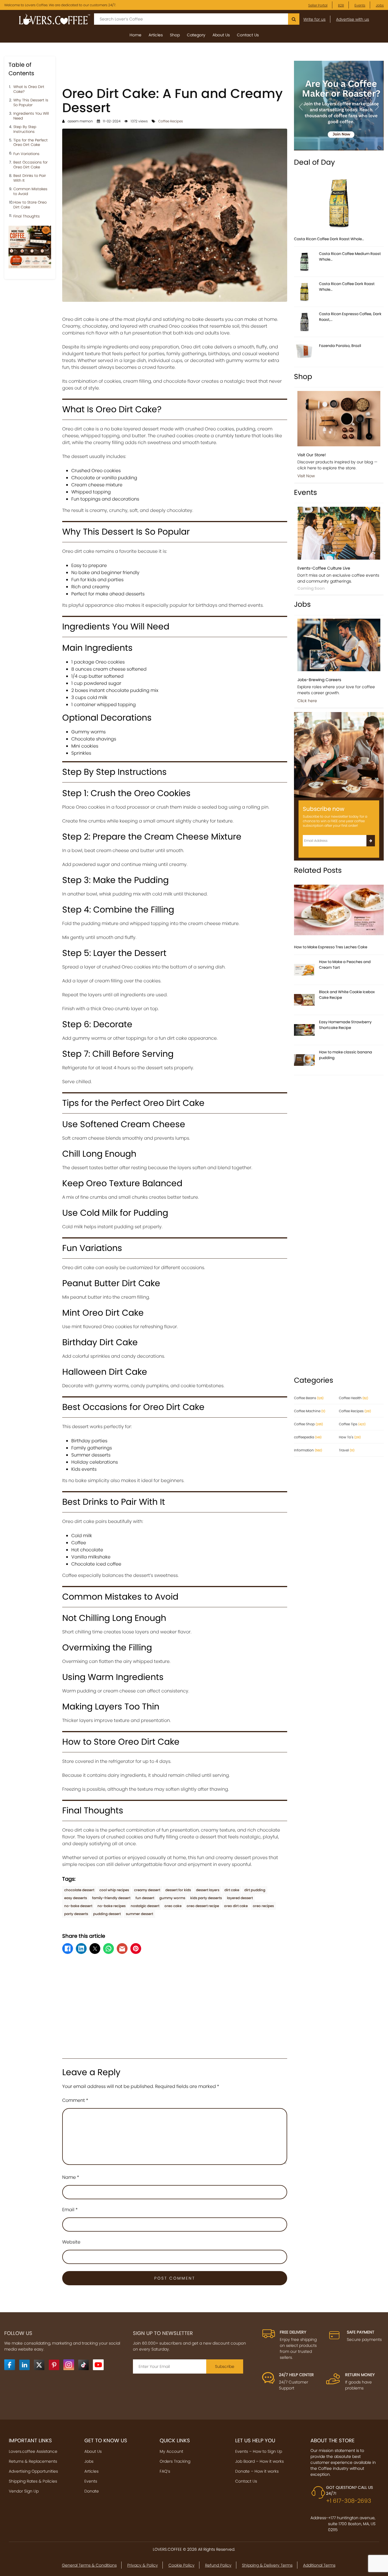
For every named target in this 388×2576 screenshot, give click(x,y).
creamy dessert (147, 1890)
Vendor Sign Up (24, 2491)
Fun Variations (26, 154)
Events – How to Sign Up (259, 2451)
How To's (350, 1437)
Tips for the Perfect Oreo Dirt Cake (31, 143)
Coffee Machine (310, 1411)
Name (71, 2177)
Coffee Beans (309, 1398)
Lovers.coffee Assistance (33, 2451)
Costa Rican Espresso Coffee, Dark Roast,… (350, 317)
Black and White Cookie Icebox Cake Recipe (347, 995)
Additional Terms (319, 2565)
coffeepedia (308, 1437)
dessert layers (208, 1890)
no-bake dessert (78, 1906)
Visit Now (306, 476)
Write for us (314, 19)
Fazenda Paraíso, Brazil (340, 346)
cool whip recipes (114, 1890)
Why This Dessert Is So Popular (31, 103)
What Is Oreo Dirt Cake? (29, 89)
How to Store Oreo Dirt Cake (30, 205)
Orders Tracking (175, 2461)
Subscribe (225, 2366)
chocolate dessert (79, 1890)
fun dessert (145, 1898)
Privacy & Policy (143, 2565)
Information (308, 1450)
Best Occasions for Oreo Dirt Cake (31, 165)
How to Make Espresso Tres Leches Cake (331, 947)
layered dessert (240, 1898)
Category (196, 35)
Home (135, 35)
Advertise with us (352, 19)
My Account (171, 2451)
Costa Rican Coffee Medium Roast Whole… (350, 257)
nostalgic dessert (145, 1906)
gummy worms (172, 1898)
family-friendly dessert (111, 1898)
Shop (175, 35)
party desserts (76, 1914)
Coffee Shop (308, 1424)
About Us (221, 35)
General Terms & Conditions (89, 2565)
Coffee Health (353, 1398)
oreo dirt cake (236, 1906)
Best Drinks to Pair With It (30, 178)
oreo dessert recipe (203, 1906)
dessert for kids (178, 1890)
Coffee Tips (352, 1424)
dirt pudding (255, 1890)
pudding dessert (107, 1914)
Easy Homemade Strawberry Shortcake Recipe (345, 1025)
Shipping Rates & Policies (33, 2481)
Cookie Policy (182, 2565)
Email (70, 2210)
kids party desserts (206, 1898)
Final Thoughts (27, 216)
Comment (75, 2100)
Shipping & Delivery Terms (267, 2565)
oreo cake (173, 1906)
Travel (347, 1450)
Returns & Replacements (33, 2461)
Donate (92, 2491)
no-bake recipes (111, 1906)
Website (71, 2242)
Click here (307, 701)
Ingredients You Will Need (31, 116)
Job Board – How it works (259, 2461)
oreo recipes (263, 1906)
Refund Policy (218, 2565)
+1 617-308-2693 (349, 2501)
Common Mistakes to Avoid (30, 192)
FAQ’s (165, 2471)
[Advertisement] (175, 69)
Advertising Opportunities (33, 2471)
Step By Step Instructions (25, 129)
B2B (341, 5)
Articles (156, 35)
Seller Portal (318, 5)
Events (360, 5)
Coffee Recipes (171, 121)
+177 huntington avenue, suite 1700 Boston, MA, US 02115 (352, 2524)
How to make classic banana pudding (346, 1055)
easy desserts (76, 1898)
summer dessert (139, 1914)
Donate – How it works (257, 2471)
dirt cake (232, 1890)
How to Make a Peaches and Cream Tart (345, 965)
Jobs (380, 5)
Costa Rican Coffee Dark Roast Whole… (329, 239)
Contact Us (248, 35)
